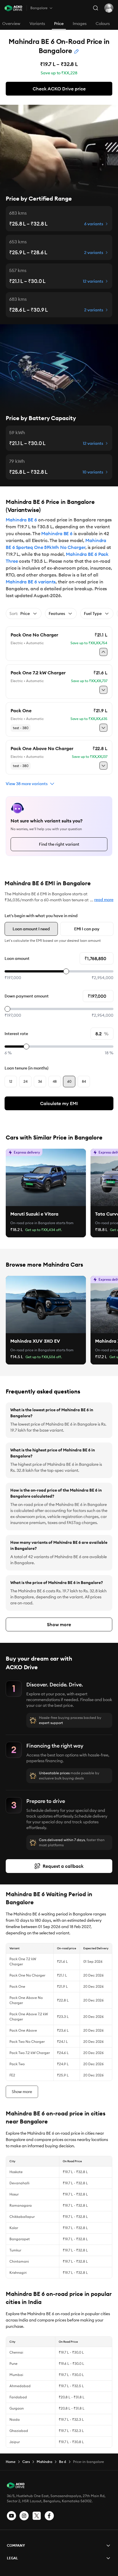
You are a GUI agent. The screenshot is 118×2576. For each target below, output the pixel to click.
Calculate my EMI (59, 1103)
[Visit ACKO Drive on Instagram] (24, 2516)
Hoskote (16, 2172)
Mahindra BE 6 (21, 520)
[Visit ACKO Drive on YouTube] (11, 2516)
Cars (26, 2462)
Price (59, 24)
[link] (46, 1177)
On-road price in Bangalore (33, 1223)
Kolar (14, 2228)
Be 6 (63, 2462)
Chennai (16, 2352)
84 (84, 1081)
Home (11, 2462)
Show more (59, 1624)
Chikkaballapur (22, 2217)
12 (11, 1081)
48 (55, 1081)
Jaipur (15, 2442)
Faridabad (18, 2397)
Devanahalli (19, 2183)
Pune (13, 2364)
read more (104, 900)
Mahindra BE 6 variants (31, 582)
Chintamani (19, 2261)
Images (80, 24)
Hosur (14, 2194)
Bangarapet (20, 2239)
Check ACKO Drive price (59, 89)
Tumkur (15, 2250)
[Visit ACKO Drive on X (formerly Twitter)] (37, 2516)
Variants (37, 24)
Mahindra (44, 2462)
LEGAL (12, 2558)
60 (69, 1081)
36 (40, 1081)
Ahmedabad (20, 2386)
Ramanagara (21, 2205)
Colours (103, 24)
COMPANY (16, 2545)
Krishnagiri (18, 2273)
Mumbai (16, 2375)
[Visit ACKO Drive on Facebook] (49, 2516)
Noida (15, 2419)
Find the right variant (59, 844)
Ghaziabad (19, 2431)
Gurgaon (17, 2408)
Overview (11, 24)
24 (25, 1081)
